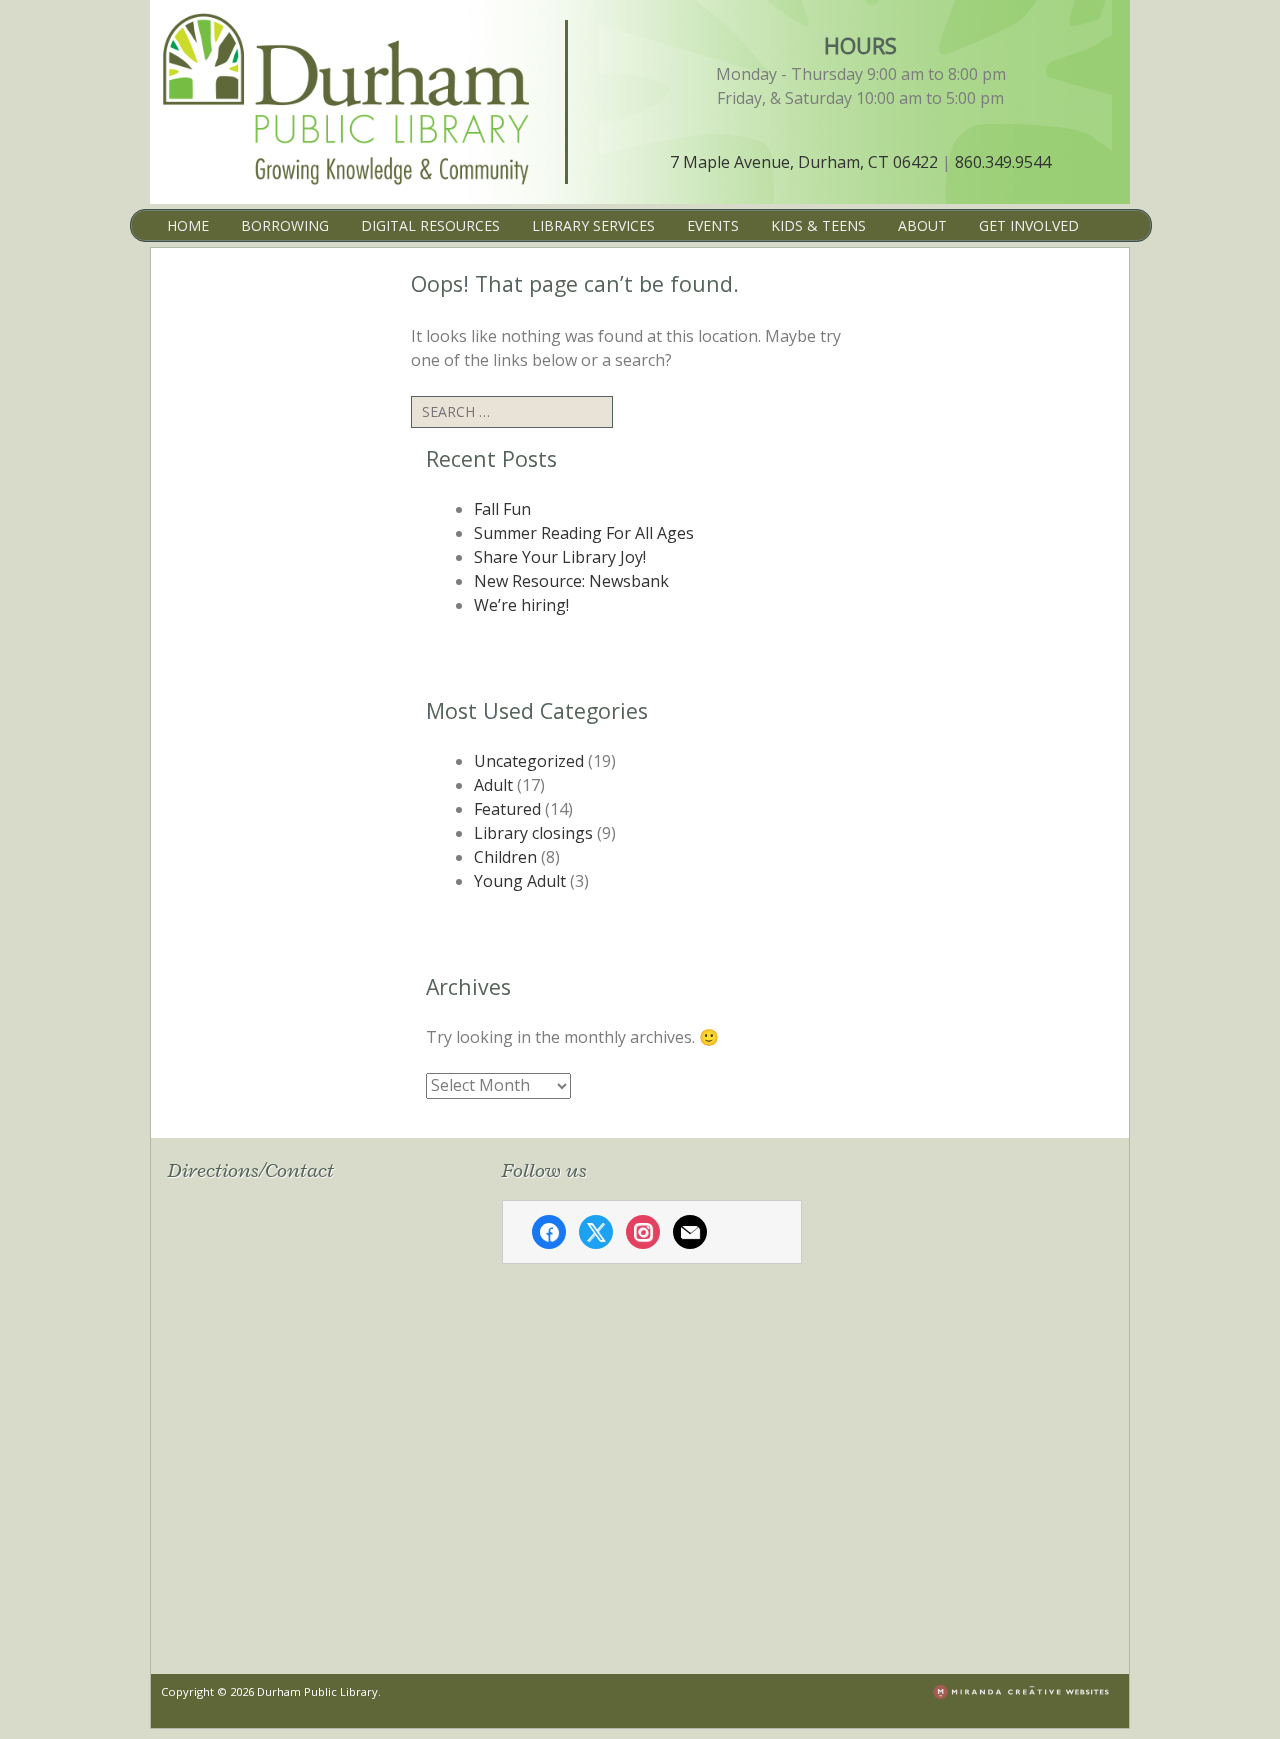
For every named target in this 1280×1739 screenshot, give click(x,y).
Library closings (533, 833)
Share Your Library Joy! (560, 557)
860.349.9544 (1003, 162)
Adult (493, 785)
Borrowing (285, 225)
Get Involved (1029, 225)
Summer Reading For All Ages (584, 533)
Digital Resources (430, 225)
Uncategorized (529, 761)
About (922, 225)
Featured (507, 809)
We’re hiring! (521, 605)
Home (188, 225)
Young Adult (520, 881)
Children (505, 857)
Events (713, 225)
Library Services (593, 225)
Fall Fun (502, 509)
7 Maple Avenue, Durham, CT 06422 (804, 162)
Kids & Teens (818, 225)
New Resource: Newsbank (571, 581)
